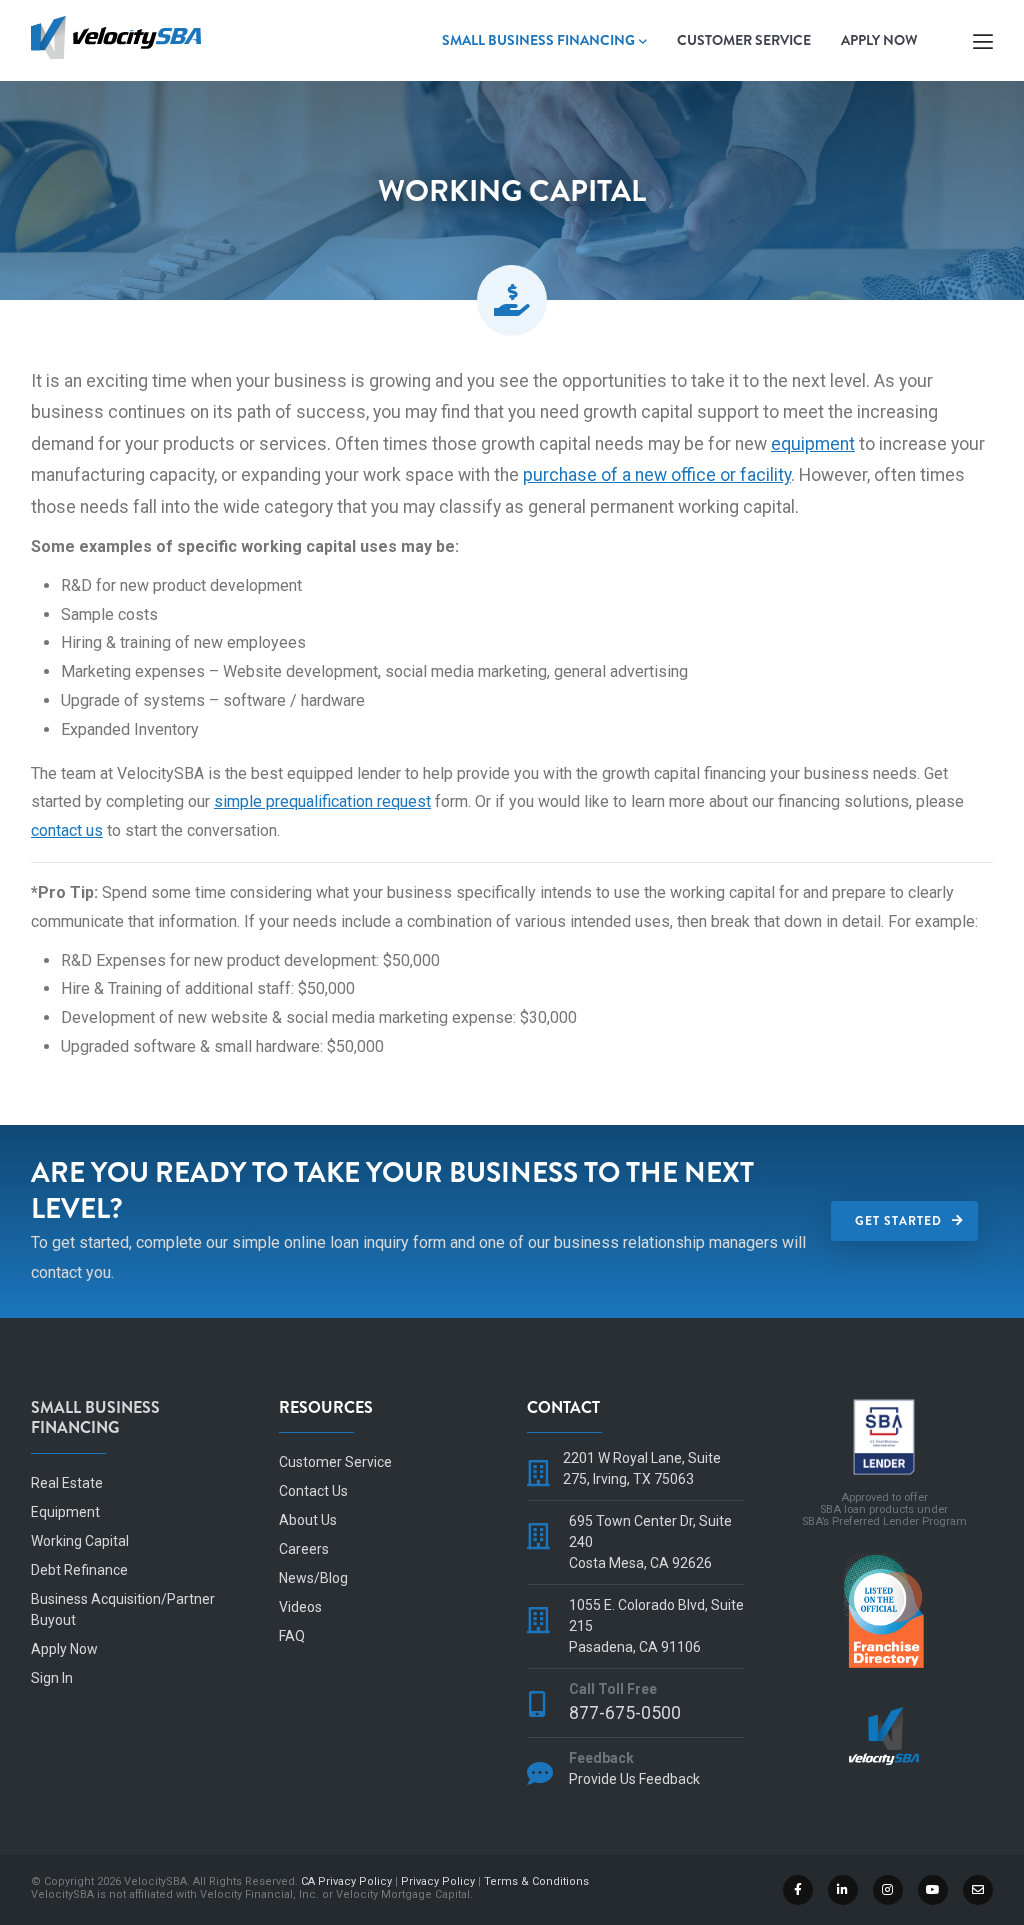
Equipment (65, 1512)
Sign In (52, 1678)
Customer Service (744, 40)
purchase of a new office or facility (657, 475)
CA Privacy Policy (346, 1881)
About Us (308, 1520)
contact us (67, 830)
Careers (304, 1549)
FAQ (292, 1636)
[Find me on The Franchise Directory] (884, 1561)
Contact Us (313, 1491)
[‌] (799, 1889)
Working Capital (80, 1541)
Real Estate (67, 1483)
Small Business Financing (538, 40)
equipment (813, 444)
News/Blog (313, 1578)
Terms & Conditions (536, 1881)
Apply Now (879, 40)
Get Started (898, 1221)
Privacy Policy (438, 1881)
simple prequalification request (322, 801)
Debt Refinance (79, 1570)
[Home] (116, 34)
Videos (300, 1607)
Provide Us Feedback (634, 1779)
